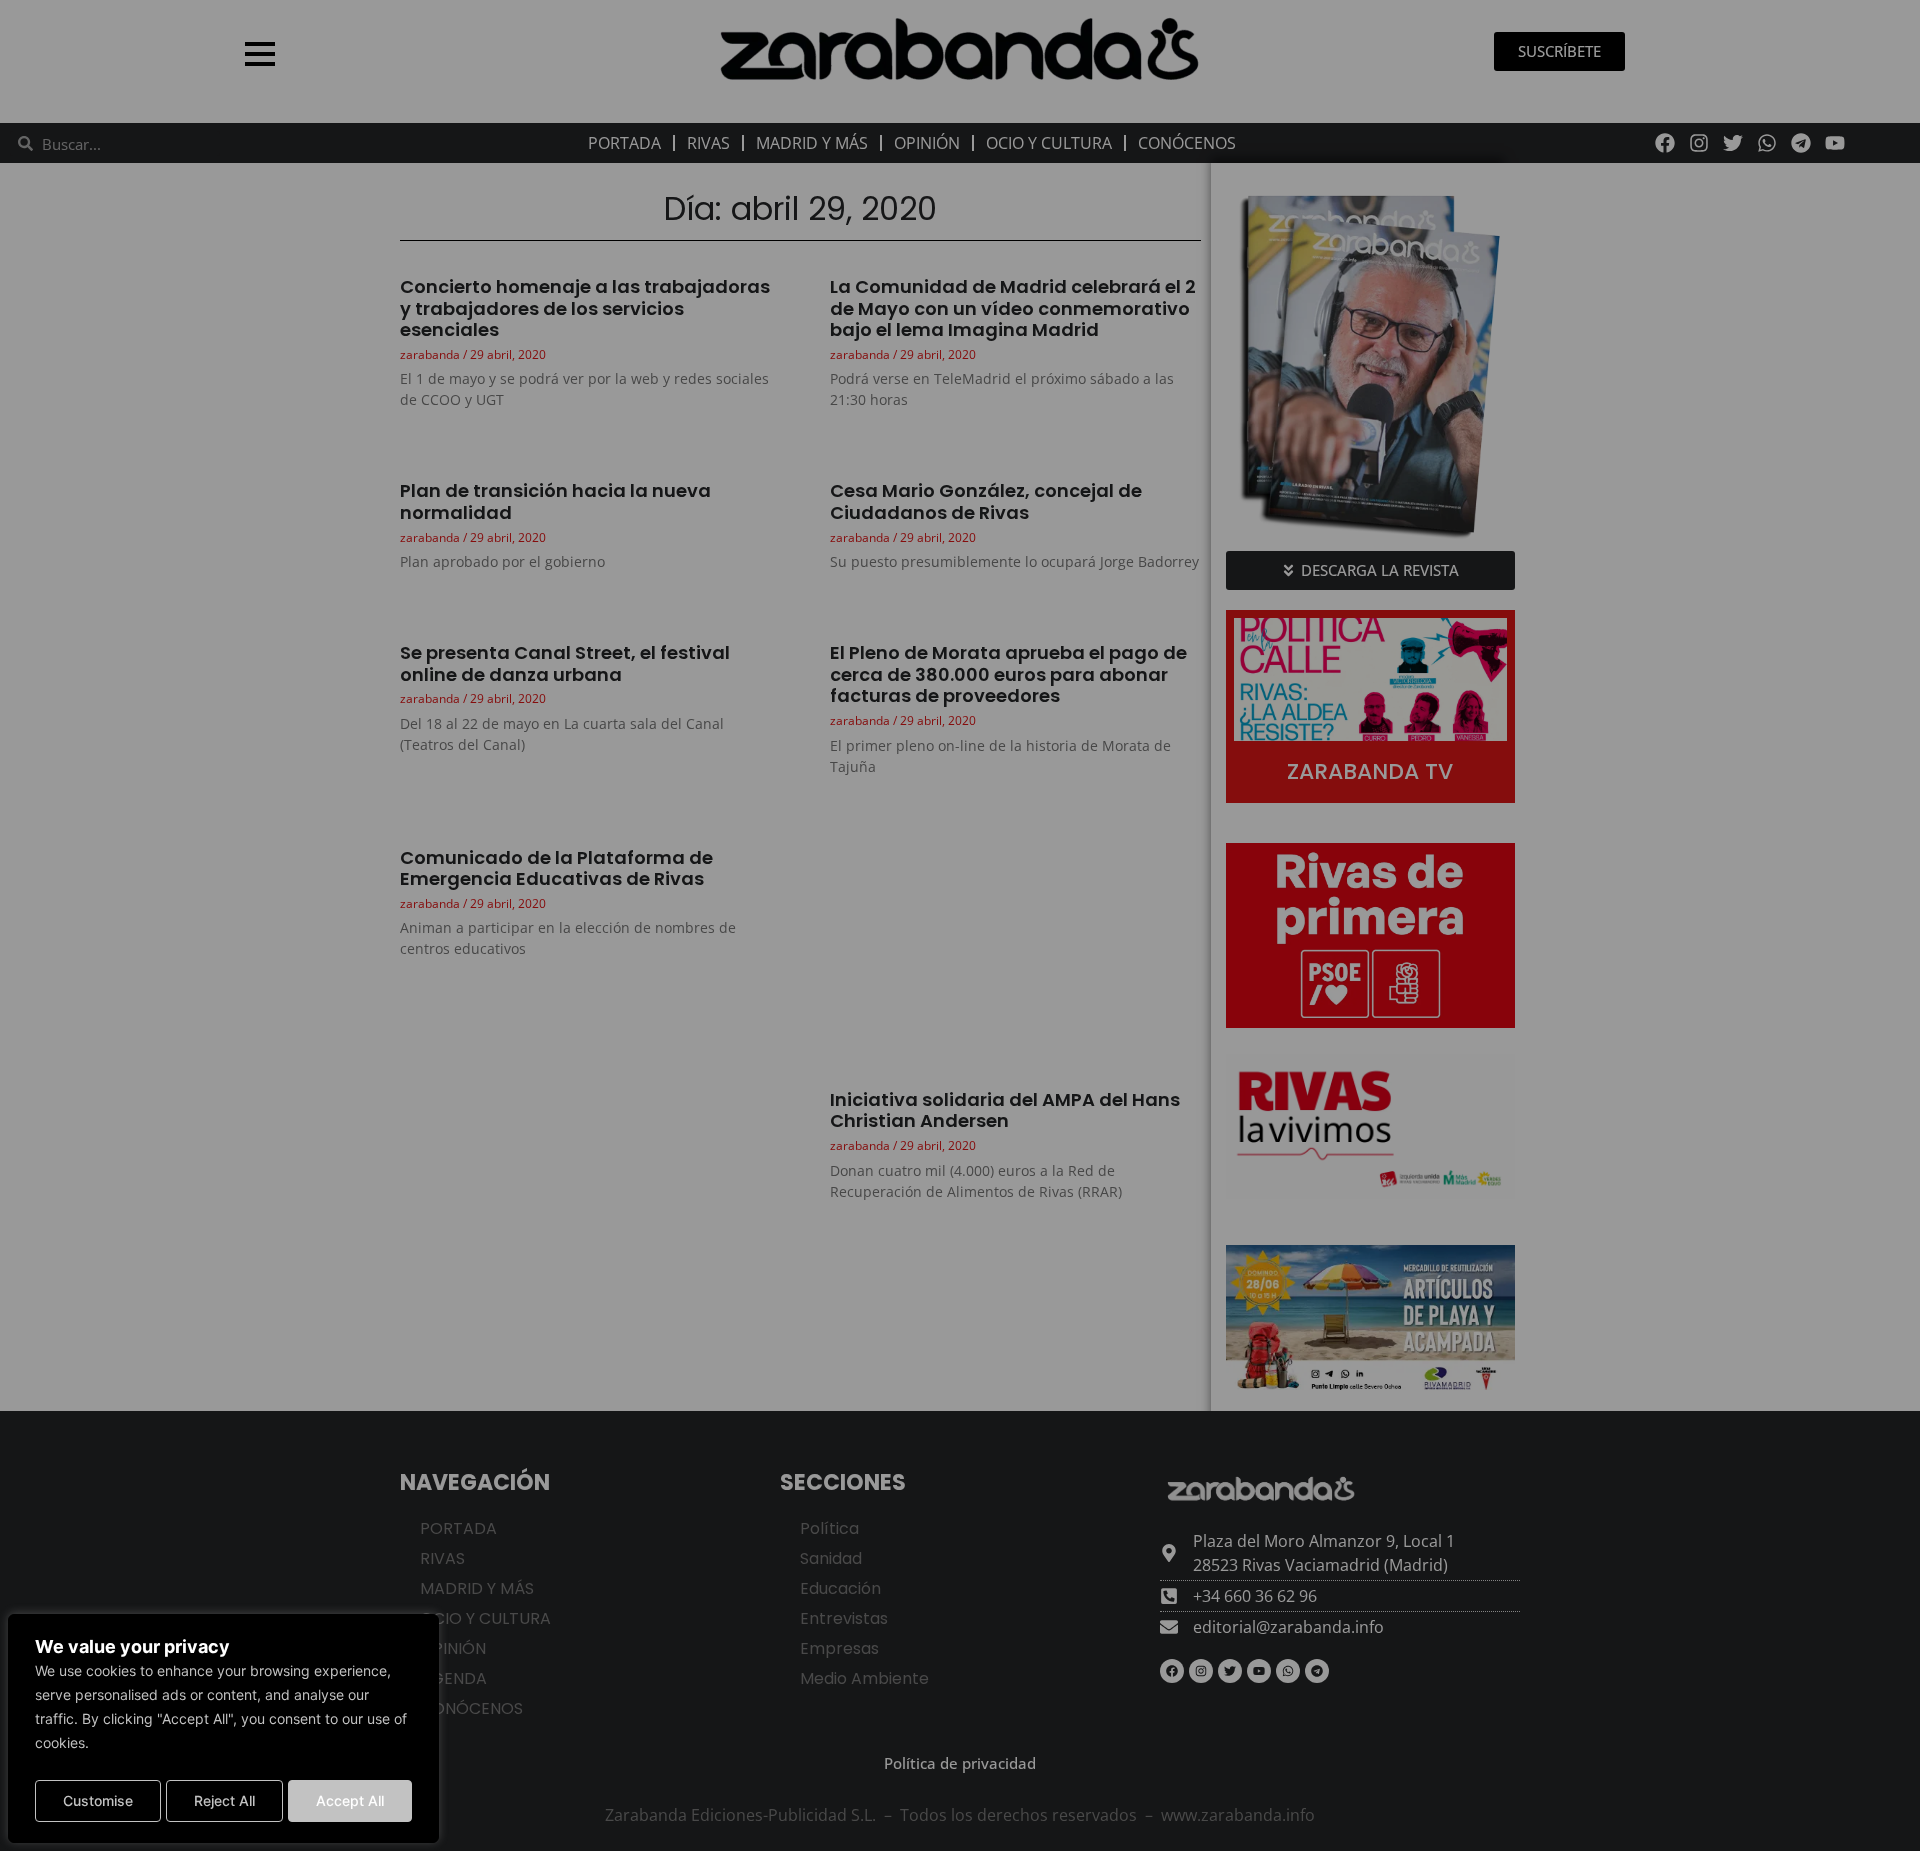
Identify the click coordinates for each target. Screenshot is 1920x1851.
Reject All (224, 1800)
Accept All (350, 1800)
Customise (98, 1800)
